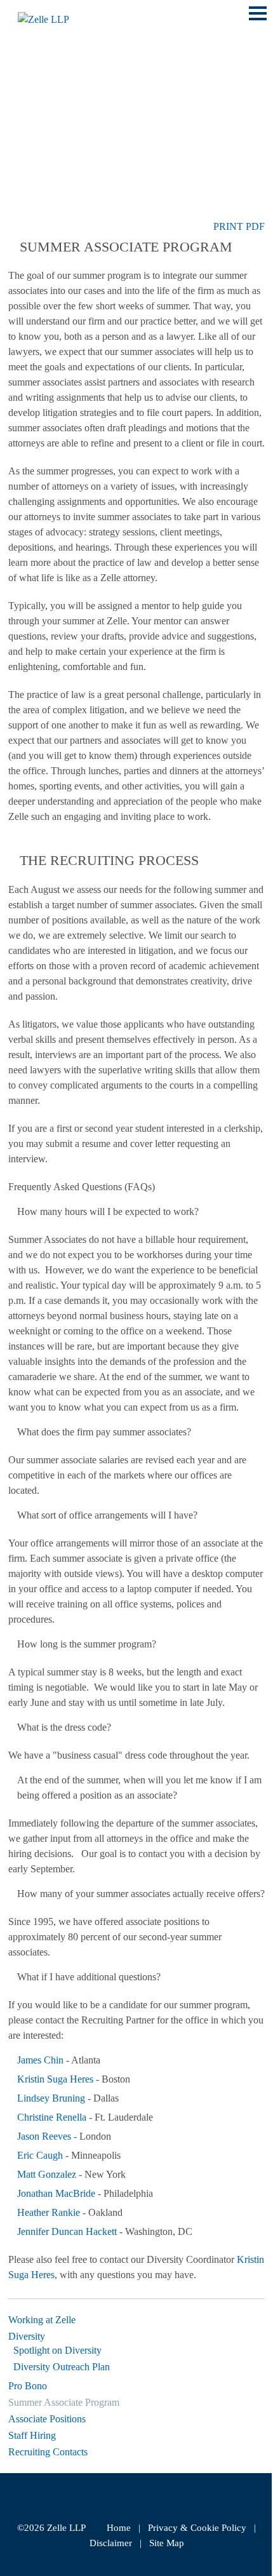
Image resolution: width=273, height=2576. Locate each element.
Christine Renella (52, 2117)
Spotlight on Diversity (57, 2350)
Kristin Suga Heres (55, 2079)
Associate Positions (47, 2419)
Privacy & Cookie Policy (197, 2528)
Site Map (167, 2543)
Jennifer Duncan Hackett (67, 2231)
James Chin (40, 2060)
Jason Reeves (44, 2136)
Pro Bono (28, 2386)
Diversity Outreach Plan (62, 2367)
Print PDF (239, 226)
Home (119, 2528)
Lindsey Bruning (52, 2098)
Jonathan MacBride (56, 2193)
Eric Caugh (40, 2155)
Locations (39, 101)
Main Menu (258, 20)
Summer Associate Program (64, 2402)
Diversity (27, 2336)
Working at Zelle (42, 2320)
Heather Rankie (49, 2212)
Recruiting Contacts (48, 2452)
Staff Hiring (32, 2435)
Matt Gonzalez (47, 2174)
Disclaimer (111, 2543)
